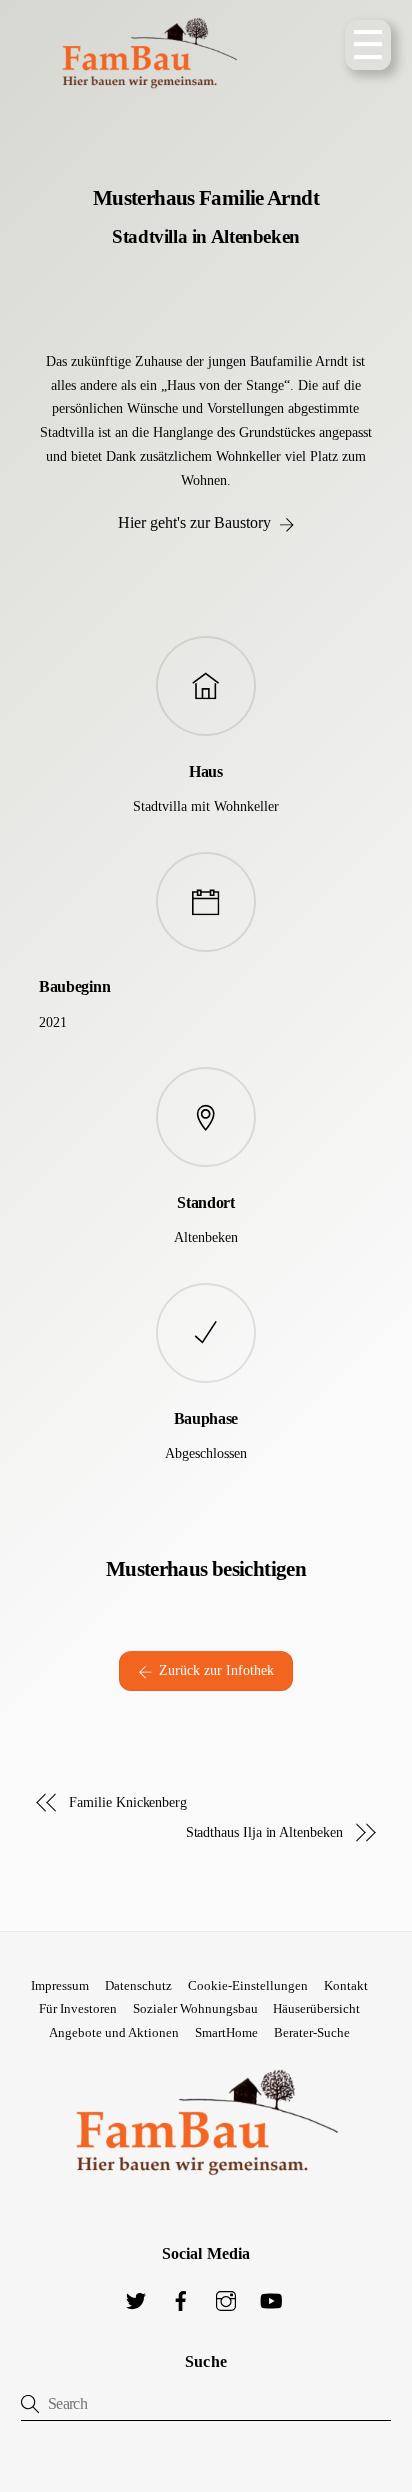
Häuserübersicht (316, 2008)
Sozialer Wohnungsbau (195, 2008)
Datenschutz (138, 1985)
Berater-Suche (312, 2032)
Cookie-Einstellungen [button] (248, 1985)
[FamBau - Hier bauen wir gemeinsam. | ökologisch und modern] (149, 103)
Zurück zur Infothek (216, 1670)
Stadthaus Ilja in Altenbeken (264, 1832)
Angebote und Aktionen (114, 2032)
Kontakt (346, 1985)
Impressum (60, 1985)
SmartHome (226, 2032)
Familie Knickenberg (128, 1802)
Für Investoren (78, 2008)
